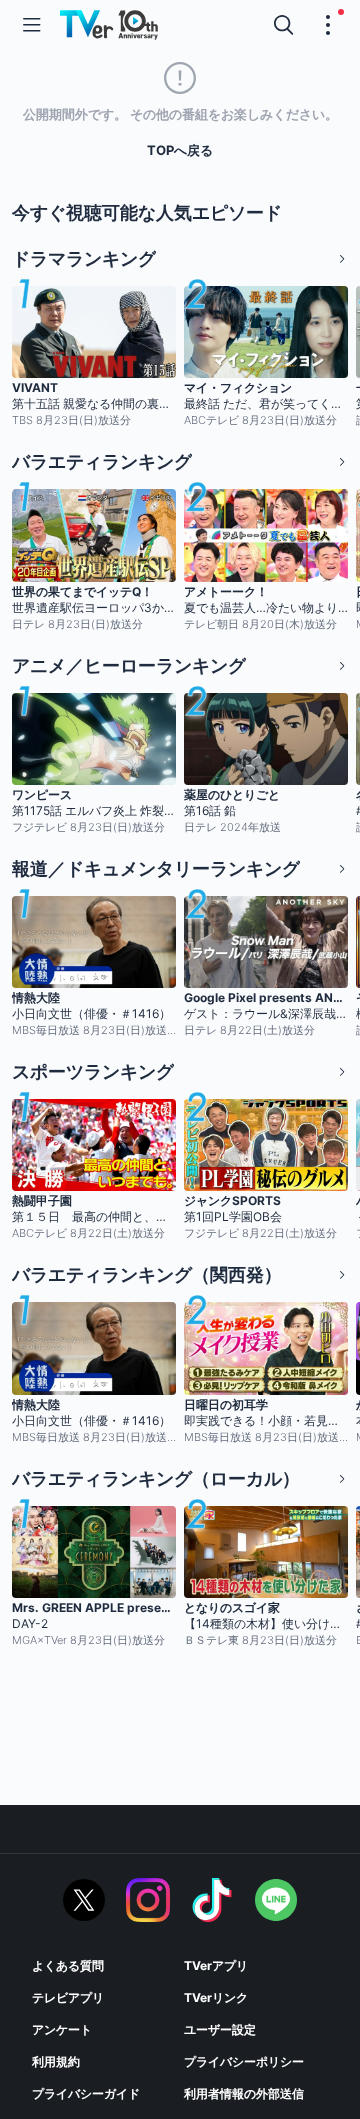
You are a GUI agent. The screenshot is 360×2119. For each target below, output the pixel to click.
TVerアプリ (216, 1965)
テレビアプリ (68, 1997)
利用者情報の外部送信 (244, 2093)
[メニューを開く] (32, 25)
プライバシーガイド (86, 2093)
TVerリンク (216, 1997)
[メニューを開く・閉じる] (328, 25)
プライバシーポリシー (244, 2061)
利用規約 (56, 2061)
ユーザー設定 (220, 2029)
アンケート (62, 2029)
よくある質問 (68, 1965)
